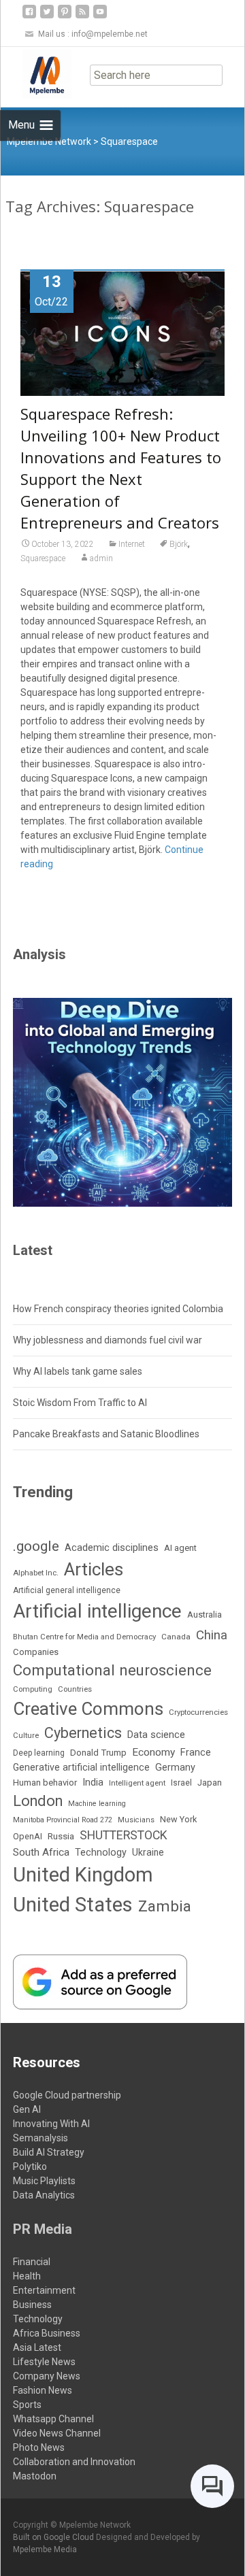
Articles (94, 1569)
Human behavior (45, 1783)
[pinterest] (65, 17)
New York (178, 1819)
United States (73, 1905)
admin (101, 558)
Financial (32, 2262)
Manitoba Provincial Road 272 (63, 1820)
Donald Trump (98, 1753)
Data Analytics (44, 2195)
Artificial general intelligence (67, 1590)
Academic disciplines (112, 1548)
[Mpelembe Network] (36, 74)
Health (27, 2276)
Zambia (165, 1906)
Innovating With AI (51, 2124)
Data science (156, 1735)
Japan (210, 1783)
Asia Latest (37, 2347)
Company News (47, 2376)
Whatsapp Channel (53, 2419)
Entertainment (44, 2290)
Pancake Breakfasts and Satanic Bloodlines (106, 1434)
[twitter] (47, 17)
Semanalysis (40, 2138)
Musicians (136, 1820)
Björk (179, 544)
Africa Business (47, 2333)
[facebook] (29, 17)
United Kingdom (83, 1875)
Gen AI (27, 2109)
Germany (175, 1768)
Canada (176, 1637)
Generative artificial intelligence (81, 1767)
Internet (132, 544)
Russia (61, 1836)
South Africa (41, 1852)
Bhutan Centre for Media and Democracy (84, 1637)
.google (36, 1546)
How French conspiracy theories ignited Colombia (118, 1309)
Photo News (39, 2447)
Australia (205, 1615)
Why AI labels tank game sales (78, 1371)
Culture (26, 1736)
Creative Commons (88, 1709)
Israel (181, 1783)
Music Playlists (44, 2181)
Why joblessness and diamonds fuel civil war (108, 1340)
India (93, 1782)
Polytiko (30, 2167)
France (196, 1752)
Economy (153, 1752)
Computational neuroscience (112, 1670)
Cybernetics (83, 1733)
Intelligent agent (137, 1783)
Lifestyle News (44, 2362)
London (38, 1801)
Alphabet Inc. (36, 1573)
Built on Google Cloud (54, 2537)
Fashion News (43, 2390)
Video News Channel (57, 2433)
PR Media (43, 2229)
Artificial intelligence (97, 1611)
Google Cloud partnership (67, 2095)
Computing (33, 1689)
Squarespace (43, 558)
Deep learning (39, 1753)
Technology (101, 1853)
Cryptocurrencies (198, 1712)
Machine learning (97, 1804)
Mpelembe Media (45, 2549)
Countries (75, 1689)
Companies (36, 1652)
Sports (27, 2405)
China (212, 1635)
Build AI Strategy (49, 2152)
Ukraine (148, 1852)
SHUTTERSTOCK (124, 1835)
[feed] (82, 17)
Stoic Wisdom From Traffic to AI (80, 1403)
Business (32, 2305)
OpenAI (28, 1836)
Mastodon (35, 2476)
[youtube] (100, 17)
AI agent (180, 1548)
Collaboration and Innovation (74, 2462)
